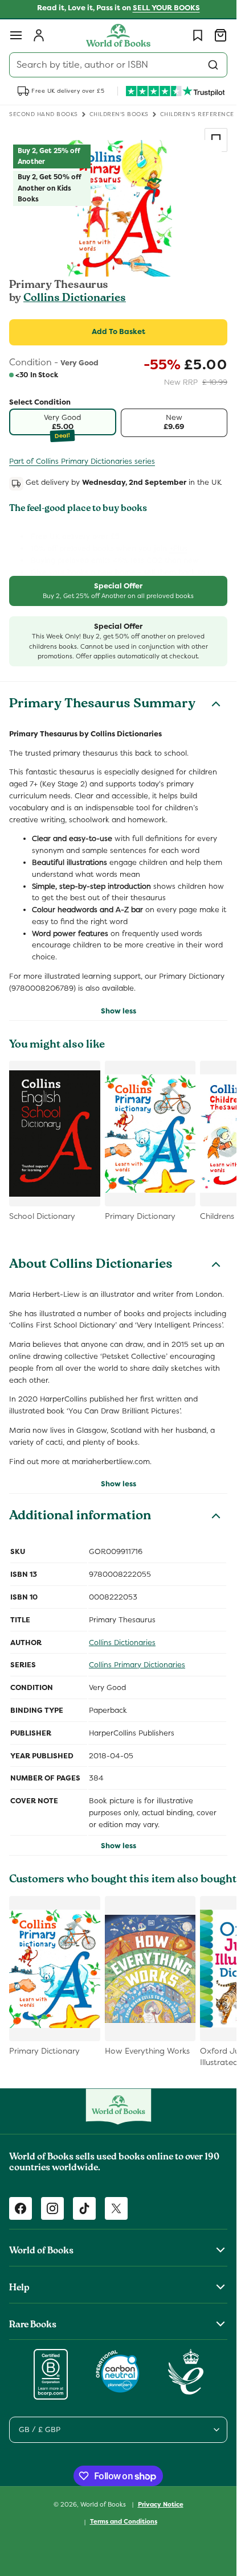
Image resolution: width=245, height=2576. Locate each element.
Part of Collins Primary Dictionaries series (82, 461)
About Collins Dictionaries (91, 1266)
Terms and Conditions (124, 2521)
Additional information (80, 1517)
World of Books (104, 2504)
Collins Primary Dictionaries (137, 1665)
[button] (16, 35)
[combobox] (118, 65)
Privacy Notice (161, 2504)
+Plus (178, 548)
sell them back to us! (180, 572)
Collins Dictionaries (75, 299)
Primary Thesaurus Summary (102, 705)
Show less (119, 1011)
